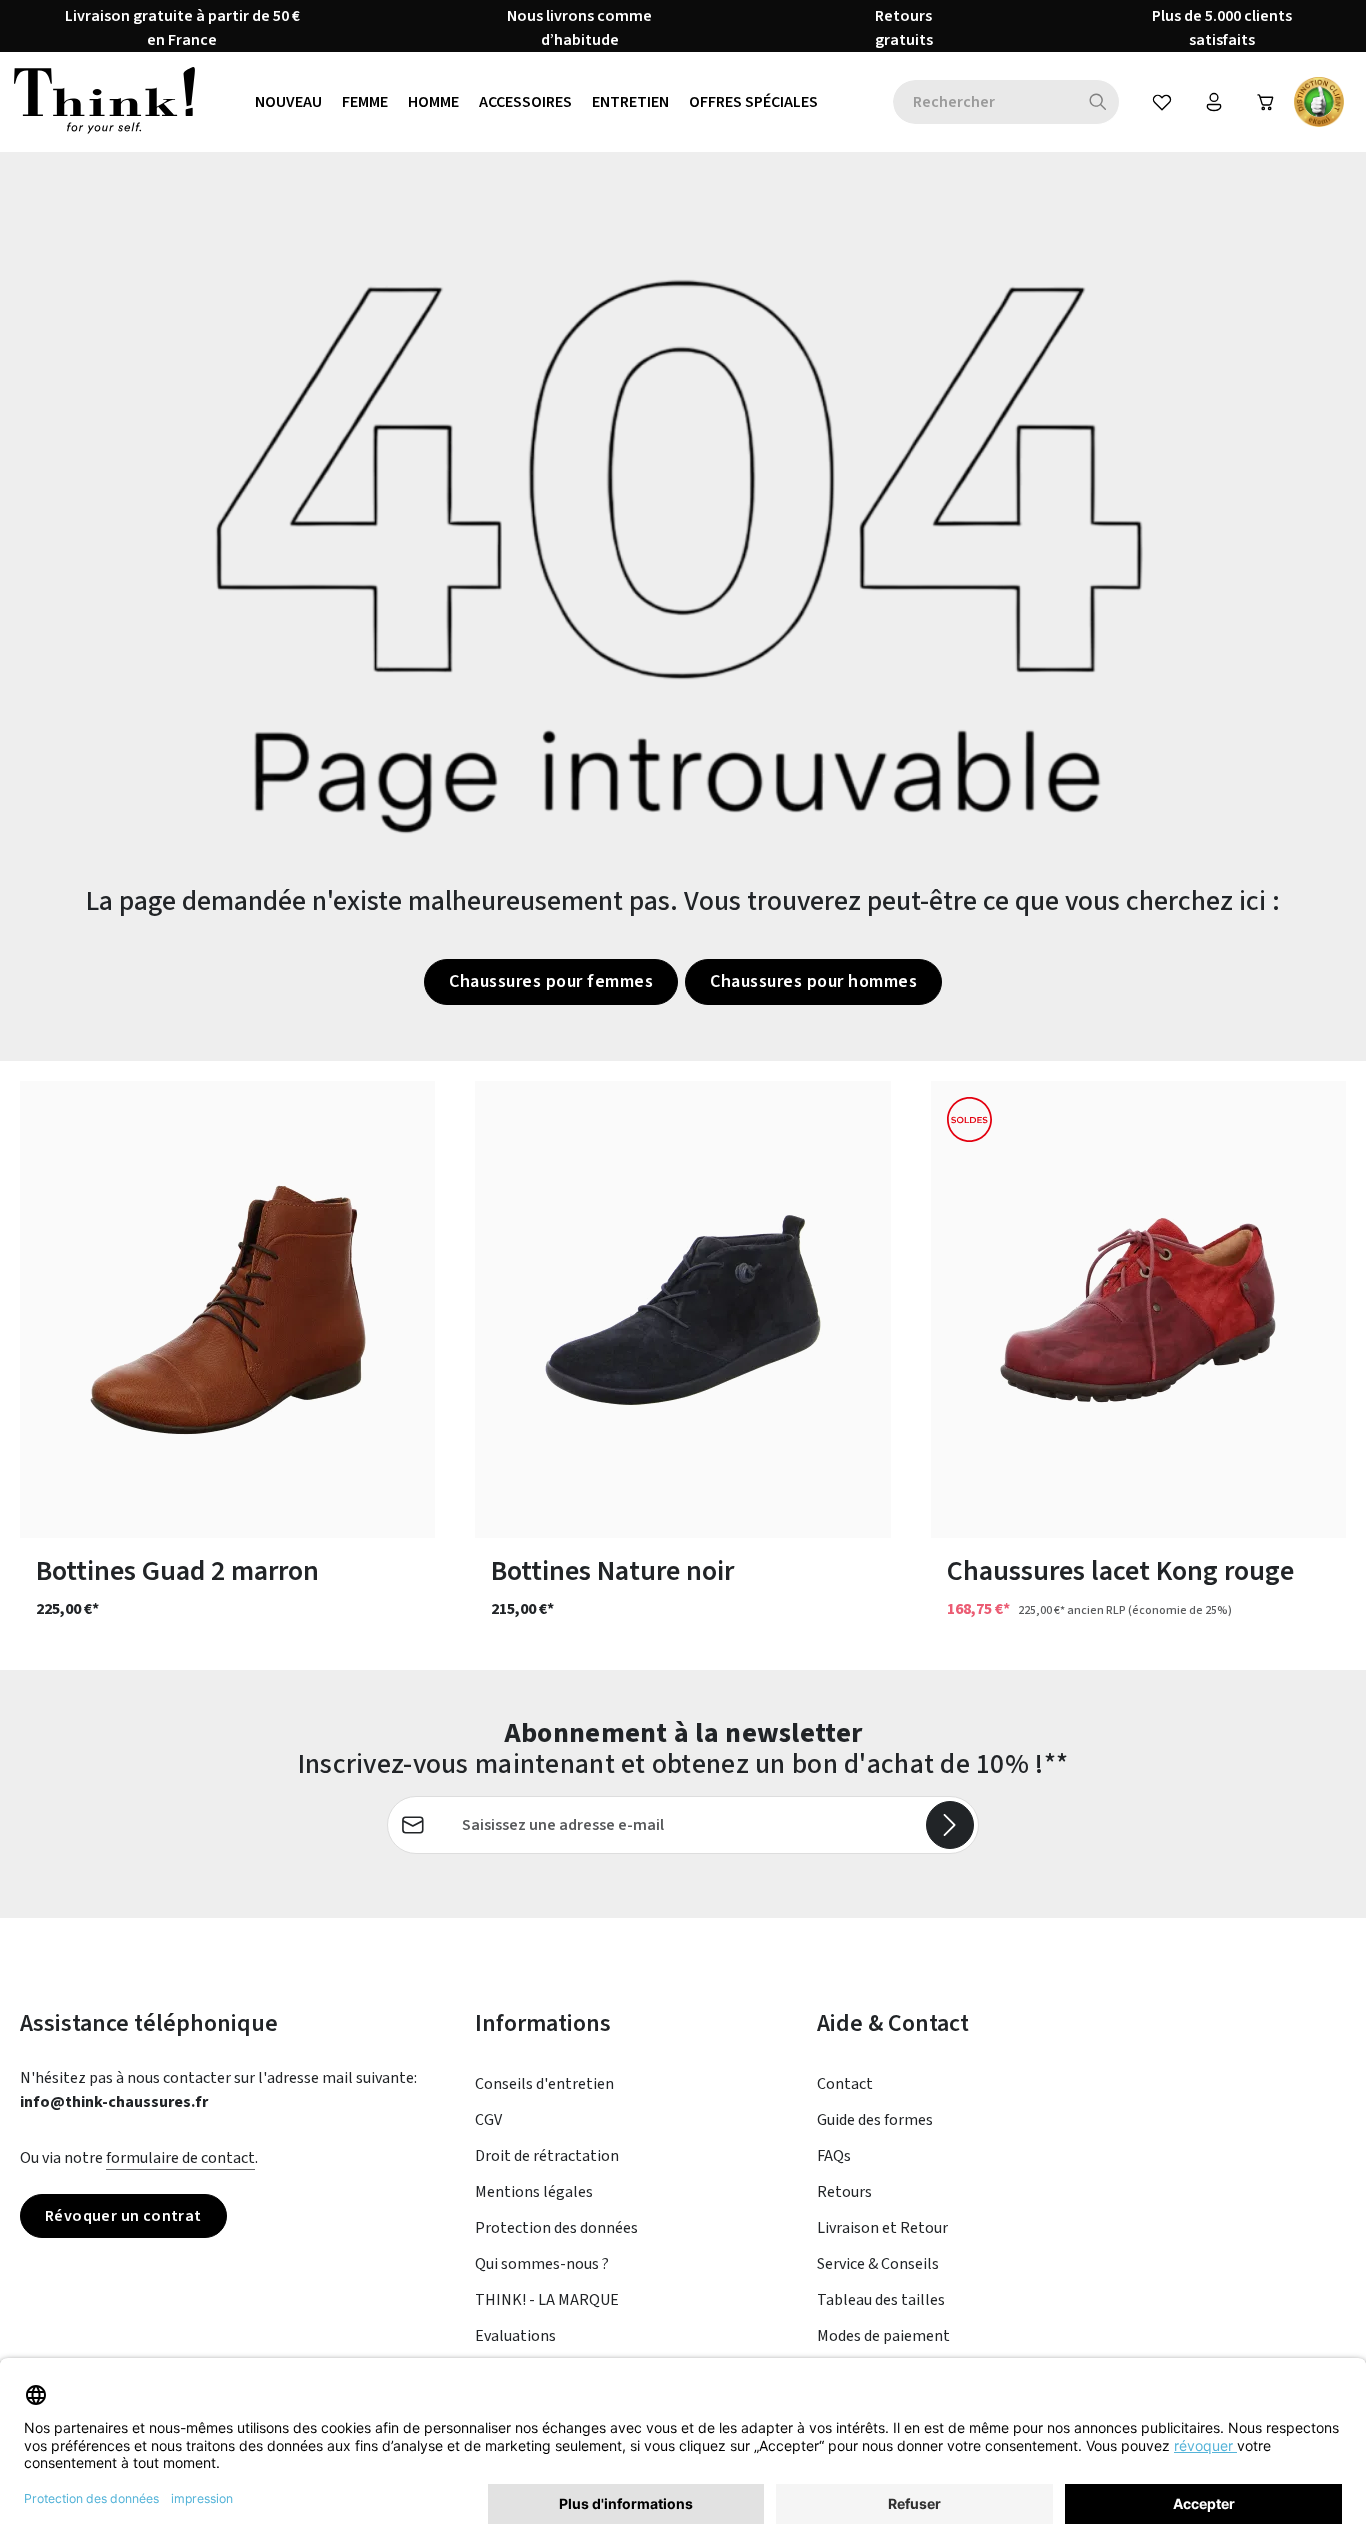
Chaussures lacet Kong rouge (1120, 1571)
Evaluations (515, 2336)
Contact (845, 2084)
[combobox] (985, 102)
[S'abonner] (950, 1825)
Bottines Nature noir (612, 1571)
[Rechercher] (1098, 102)
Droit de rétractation (547, 2156)
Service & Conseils (878, 2264)
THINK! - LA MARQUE (547, 2300)
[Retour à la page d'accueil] (104, 102)
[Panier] (1266, 102)
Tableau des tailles (881, 2300)
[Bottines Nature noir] (682, 1309)
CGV (488, 2120)
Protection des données (556, 2228)
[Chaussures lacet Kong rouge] (1138, 1309)
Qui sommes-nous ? (542, 2264)
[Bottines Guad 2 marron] (227, 1309)
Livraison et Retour (882, 2228)
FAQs (834, 2156)
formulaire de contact (180, 2158)
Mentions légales (534, 2192)
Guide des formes (875, 2120)
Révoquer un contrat (123, 2216)
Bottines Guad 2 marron (177, 1571)
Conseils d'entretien (544, 2084)
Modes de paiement (883, 2336)
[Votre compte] (1214, 102)
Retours (844, 2192)
